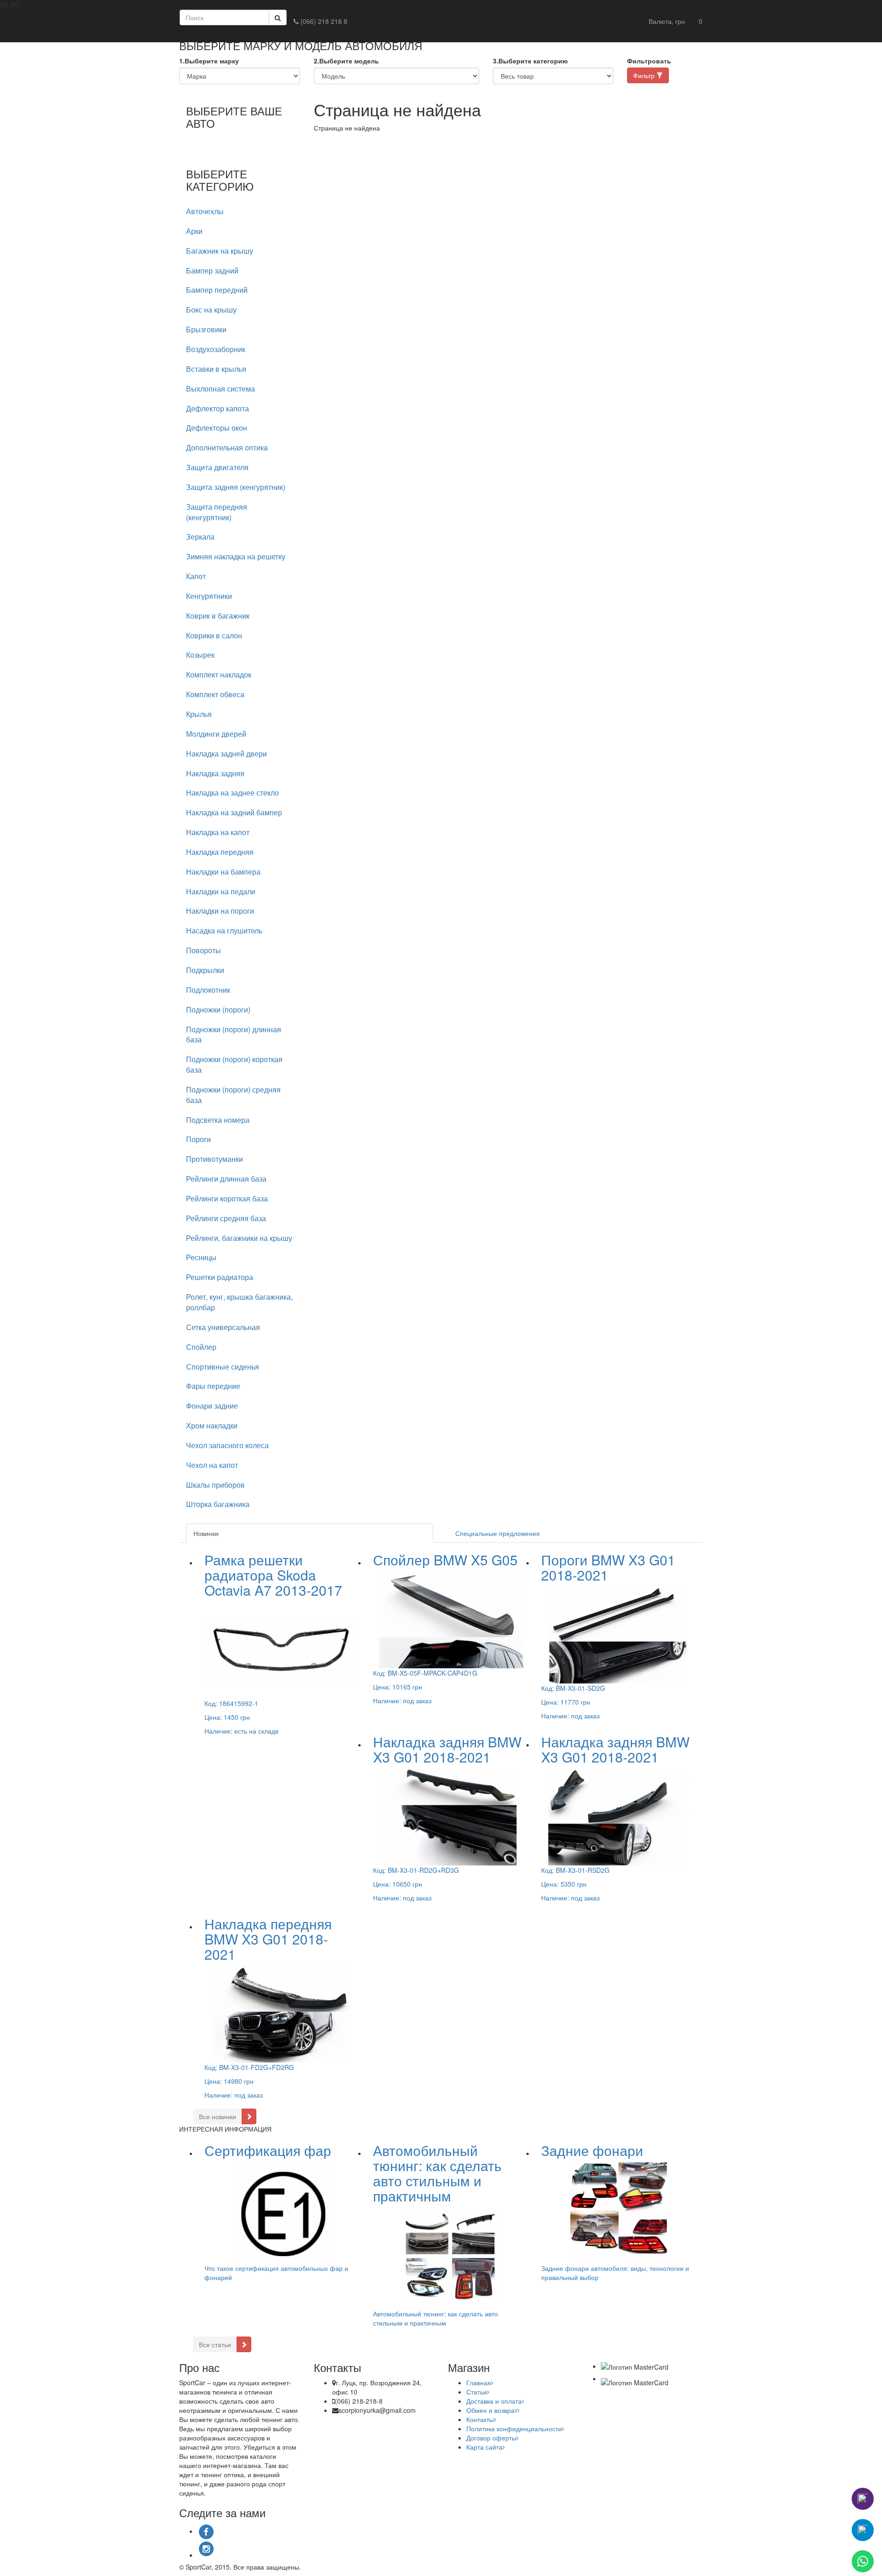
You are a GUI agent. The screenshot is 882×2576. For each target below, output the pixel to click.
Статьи (477, 2392)
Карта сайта (484, 2447)
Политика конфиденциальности (514, 2428)
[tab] (240, 212)
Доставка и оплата (494, 2401)
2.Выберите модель (346, 61)
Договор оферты (491, 2438)
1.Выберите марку (209, 61)
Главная (479, 2383)
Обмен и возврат (492, 2410)
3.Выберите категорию (530, 61)
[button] (667, 21)
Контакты (480, 2419)
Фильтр (645, 75)
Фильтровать (649, 61)
